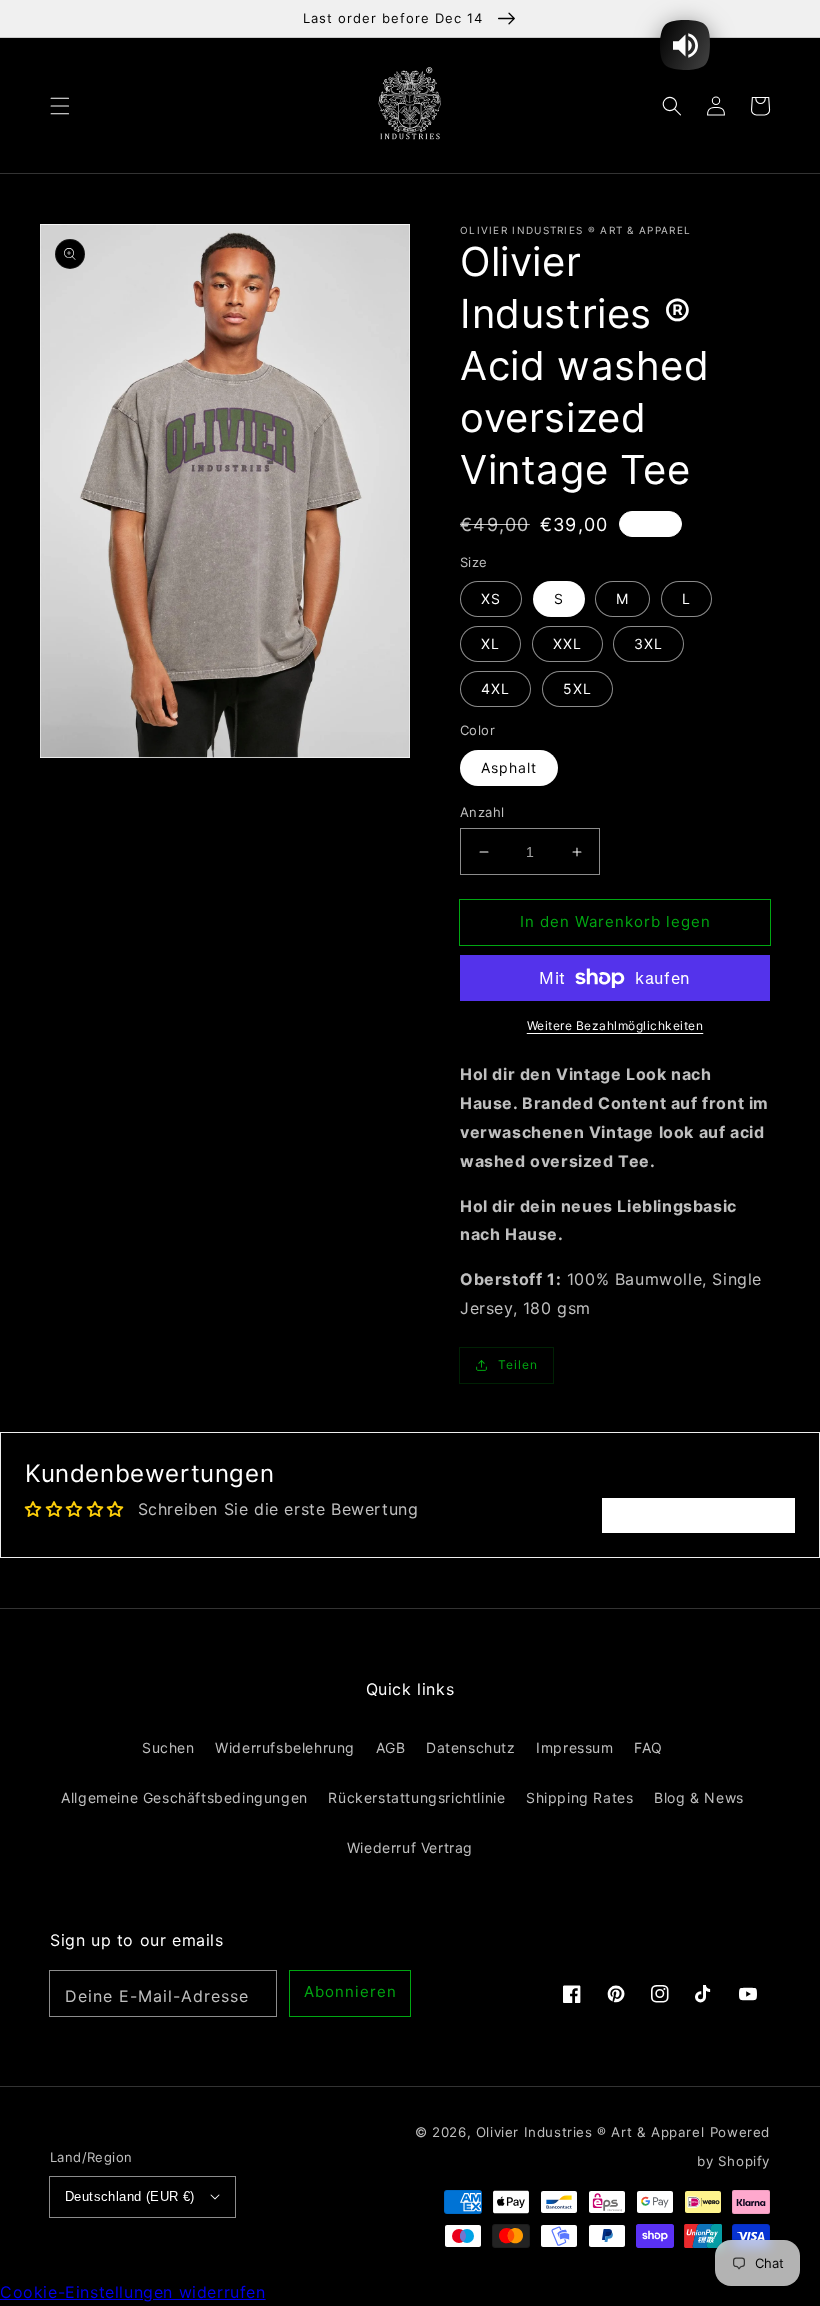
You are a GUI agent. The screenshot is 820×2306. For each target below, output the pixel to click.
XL (490, 643)
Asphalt (509, 767)
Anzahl (482, 812)
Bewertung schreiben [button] (698, 1515)
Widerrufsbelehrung (285, 1747)
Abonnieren (350, 1991)
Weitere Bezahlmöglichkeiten (615, 1025)
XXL (567, 643)
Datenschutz (471, 1747)
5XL (577, 688)
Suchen (168, 1747)
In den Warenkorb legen (615, 921)
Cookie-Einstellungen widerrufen (133, 2292)
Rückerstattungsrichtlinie (416, 1797)
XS (491, 598)
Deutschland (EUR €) (130, 2196)
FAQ (648, 1747)
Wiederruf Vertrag (410, 1847)
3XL (648, 643)
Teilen (518, 1364)
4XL (495, 688)
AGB (391, 1747)
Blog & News (699, 1797)
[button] (60, 105)
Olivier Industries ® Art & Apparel (590, 2132)
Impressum (574, 1747)
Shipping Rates (579, 1797)
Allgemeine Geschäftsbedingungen (184, 1797)
